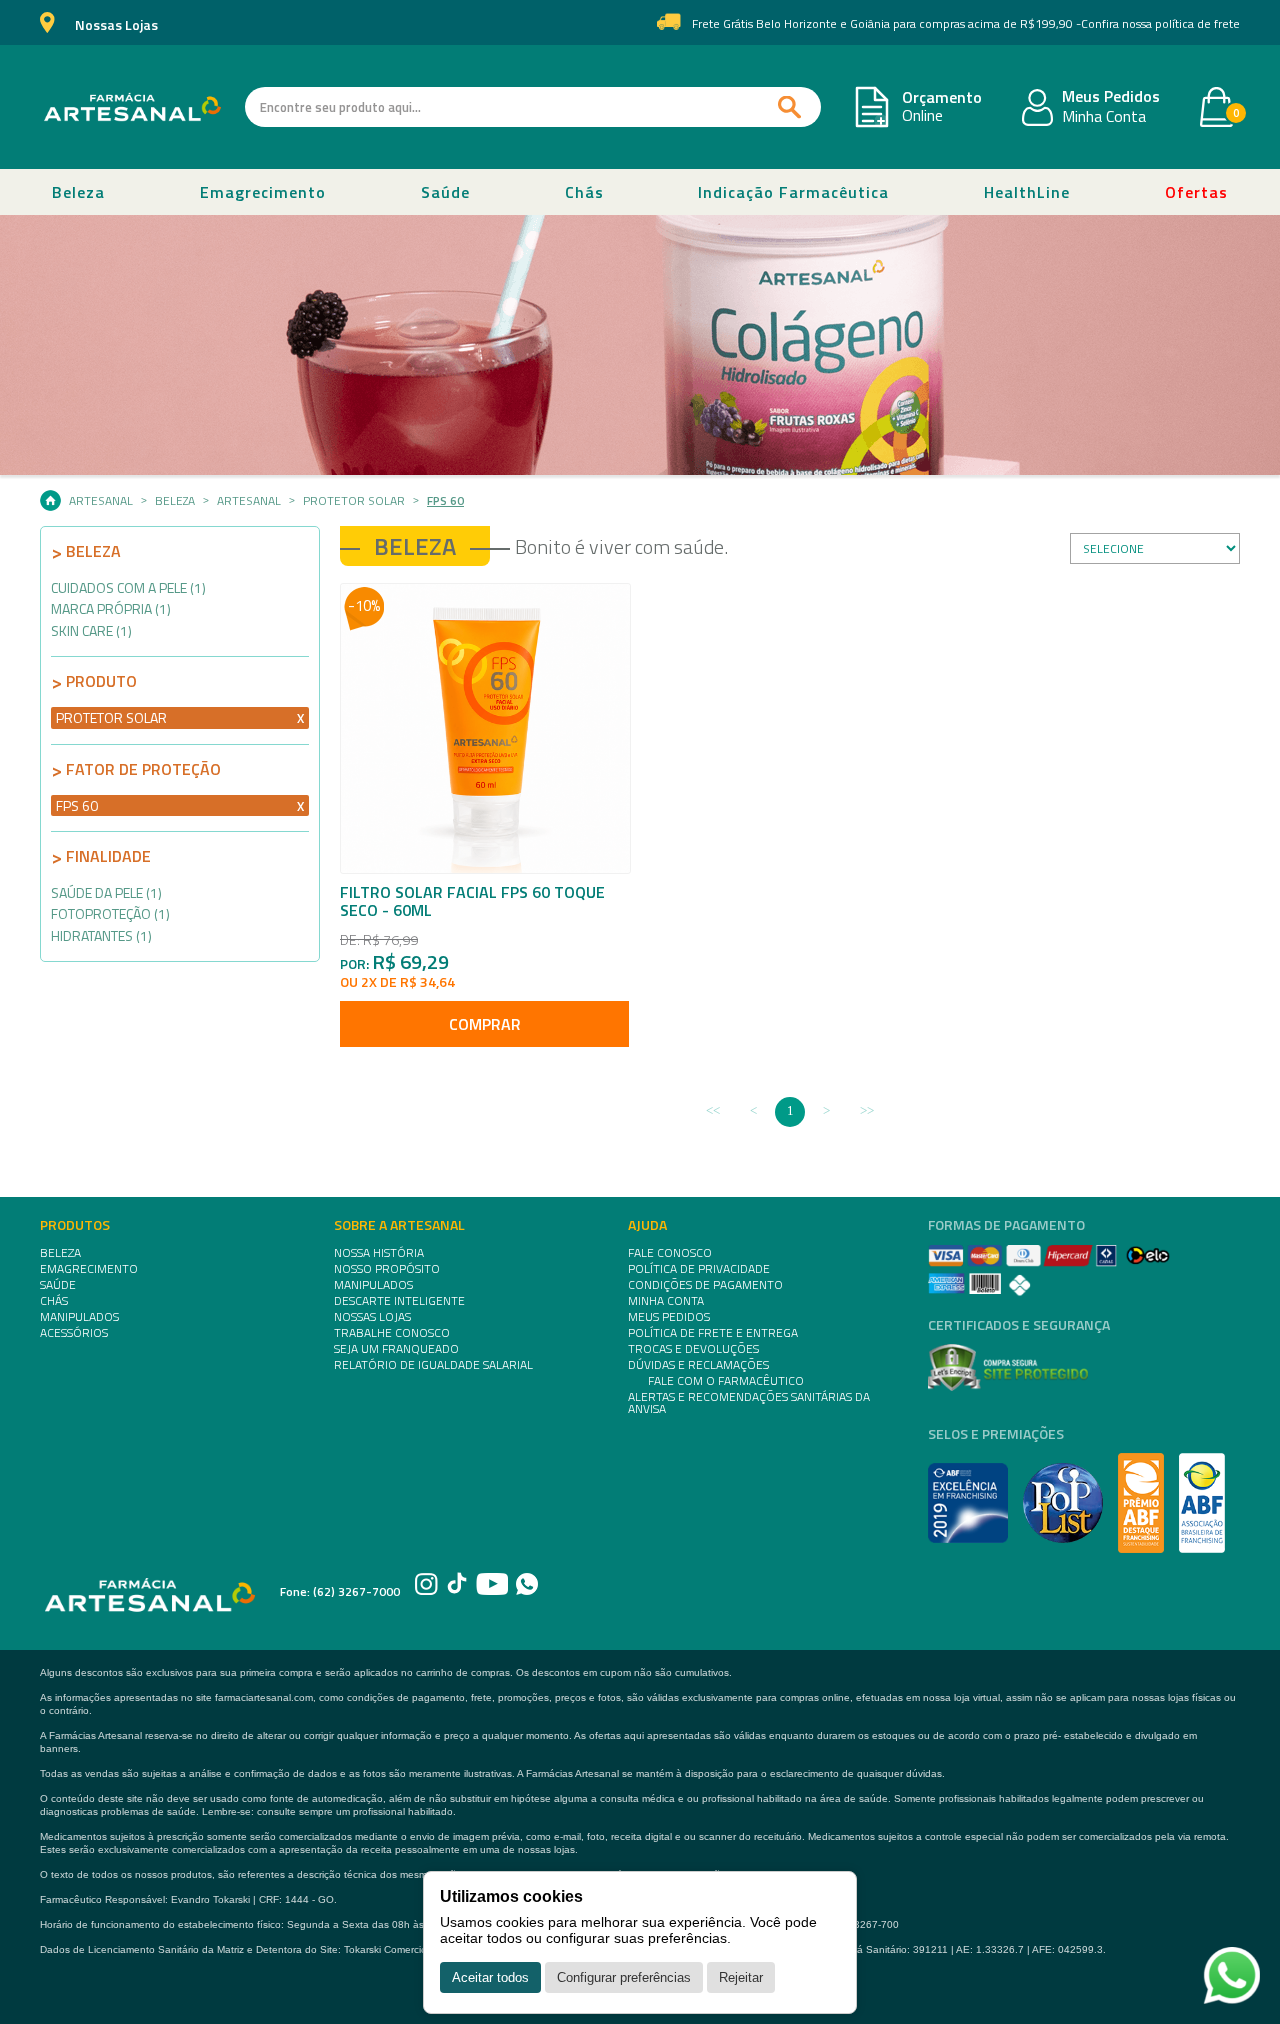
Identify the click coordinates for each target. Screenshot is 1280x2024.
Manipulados (373, 1285)
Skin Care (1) (91, 630)
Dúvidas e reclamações (698, 1365)
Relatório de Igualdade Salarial (433, 1365)
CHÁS (54, 1301)
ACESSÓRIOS (74, 1333)
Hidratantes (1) (101, 935)
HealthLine (1027, 192)
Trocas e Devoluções (693, 1349)
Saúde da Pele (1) (106, 892)
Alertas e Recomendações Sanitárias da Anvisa (749, 1403)
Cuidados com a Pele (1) (128, 587)
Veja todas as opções (300, 718)
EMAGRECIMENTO (89, 1269)
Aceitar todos (490, 1977)
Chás (584, 192)
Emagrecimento (263, 192)
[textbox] (533, 107)
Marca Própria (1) (111, 608)
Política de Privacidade (699, 1269)
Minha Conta (1104, 117)
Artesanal (101, 501)
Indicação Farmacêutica (793, 192)
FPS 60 (445, 501)
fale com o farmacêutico (726, 1381)
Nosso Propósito (387, 1269)
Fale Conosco (670, 1253)
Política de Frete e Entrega (713, 1333)
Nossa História (379, 1253)
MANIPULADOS (79, 1317)
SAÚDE (58, 1285)
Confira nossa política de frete (1160, 24)
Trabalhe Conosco (392, 1333)
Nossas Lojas (116, 25)
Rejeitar (741, 1977)
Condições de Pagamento (705, 1285)
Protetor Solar (354, 501)
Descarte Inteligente (399, 1301)
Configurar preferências (624, 1977)
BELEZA (60, 1253)
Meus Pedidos (1111, 97)
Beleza (78, 192)
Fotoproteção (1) (110, 913)
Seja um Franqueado (396, 1349)
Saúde (445, 192)
